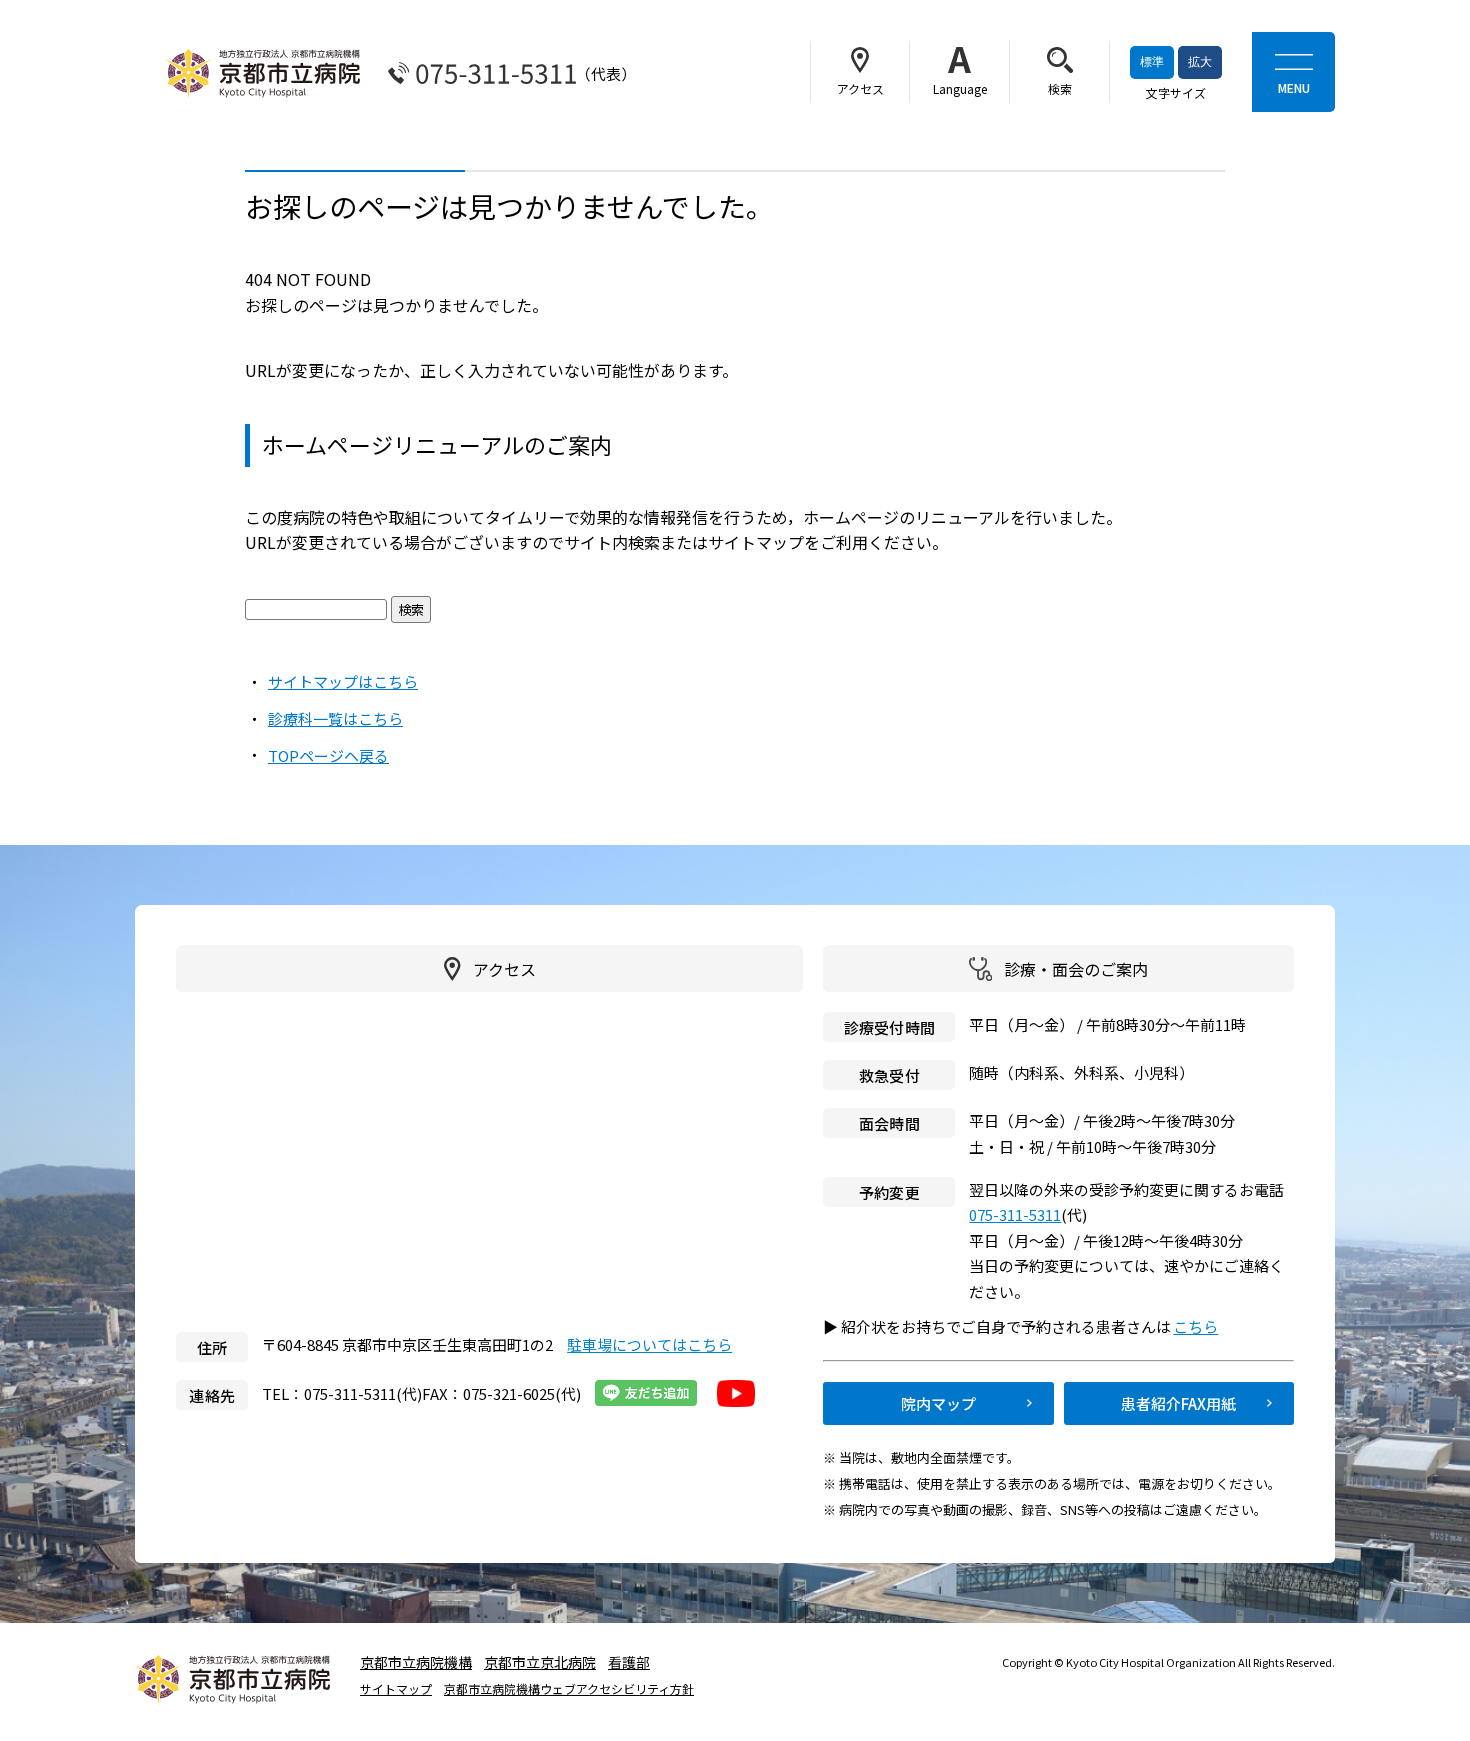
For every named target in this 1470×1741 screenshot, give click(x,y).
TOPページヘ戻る (328, 755)
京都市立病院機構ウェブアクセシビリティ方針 (569, 1689)
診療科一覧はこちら (335, 718)
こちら (1204, 1326)
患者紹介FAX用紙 (1178, 1403)
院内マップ (938, 1403)
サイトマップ (396, 1689)
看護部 (629, 1662)
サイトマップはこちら (343, 681)
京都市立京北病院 (540, 1662)
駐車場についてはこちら (649, 1344)
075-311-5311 (1015, 1214)
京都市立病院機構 (416, 1662)
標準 (1152, 62)
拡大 (1200, 62)
